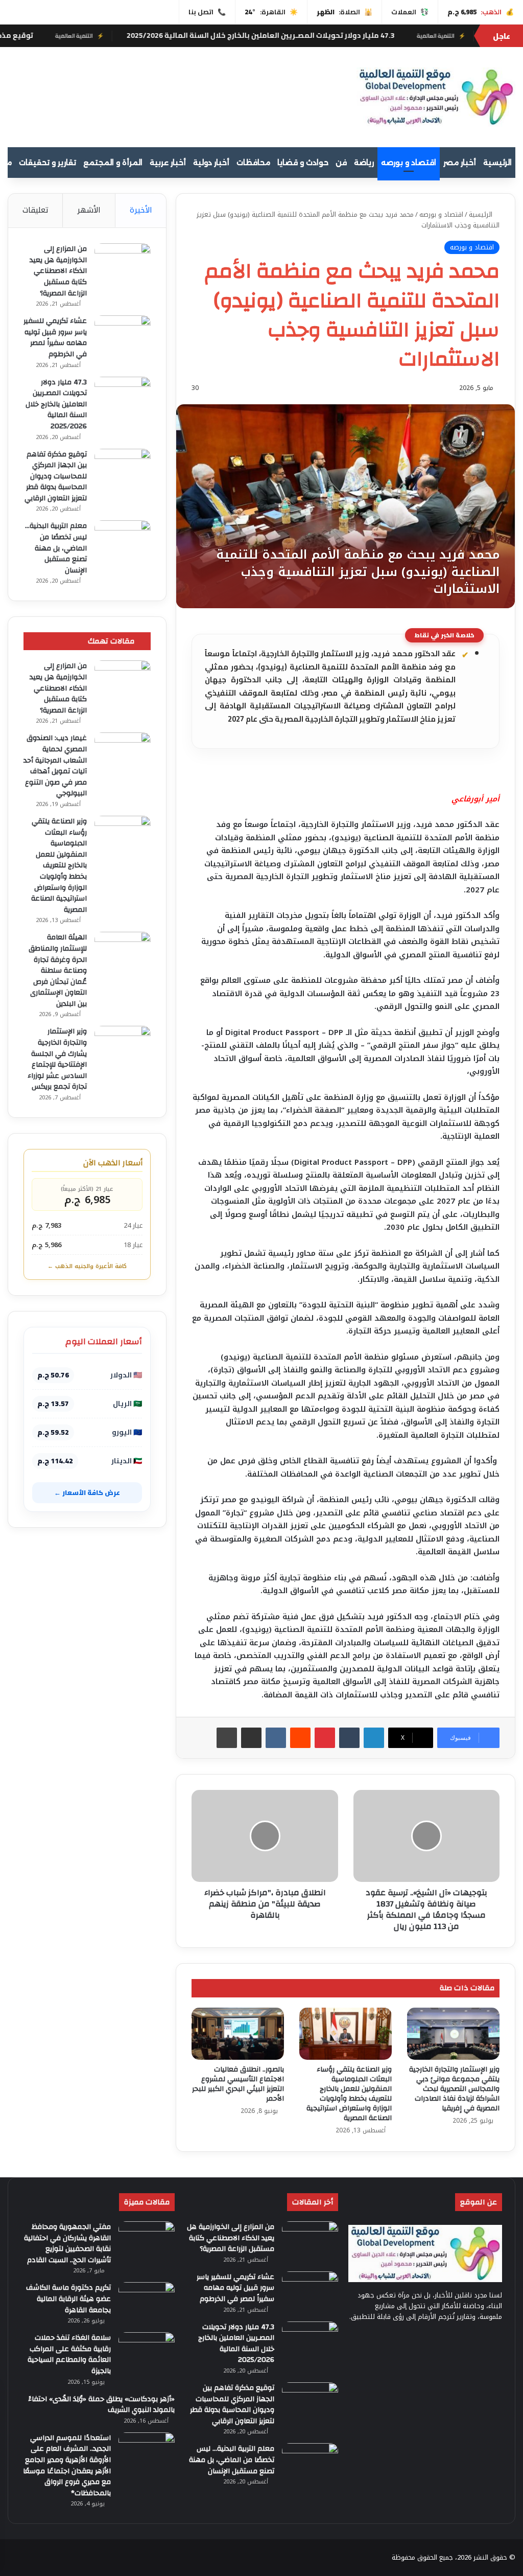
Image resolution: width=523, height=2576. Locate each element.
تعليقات (35, 210)
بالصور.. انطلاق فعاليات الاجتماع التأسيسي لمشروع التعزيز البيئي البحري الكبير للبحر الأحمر (238, 2084)
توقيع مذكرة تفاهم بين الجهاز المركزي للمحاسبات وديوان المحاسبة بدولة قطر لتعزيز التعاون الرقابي (56, 476)
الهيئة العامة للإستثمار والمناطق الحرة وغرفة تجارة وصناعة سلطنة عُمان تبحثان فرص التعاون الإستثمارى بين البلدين (58, 971)
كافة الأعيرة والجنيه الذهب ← (87, 1266)
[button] (333, 96)
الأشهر (89, 210)
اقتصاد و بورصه (409, 163)
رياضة (364, 163)
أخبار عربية (168, 163)
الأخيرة (141, 210)
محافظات (253, 163)
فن (341, 163)
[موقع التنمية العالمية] (436, 97)
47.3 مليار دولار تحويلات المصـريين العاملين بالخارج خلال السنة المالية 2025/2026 (336, 35)
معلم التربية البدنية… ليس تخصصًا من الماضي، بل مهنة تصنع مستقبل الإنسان (56, 548)
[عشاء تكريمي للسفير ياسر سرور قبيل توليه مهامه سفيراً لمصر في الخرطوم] (123, 335)
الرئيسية (497, 163)
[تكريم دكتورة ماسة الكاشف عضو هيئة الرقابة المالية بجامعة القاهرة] (147, 2301)
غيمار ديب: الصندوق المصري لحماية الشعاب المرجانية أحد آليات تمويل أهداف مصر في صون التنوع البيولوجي (55, 766)
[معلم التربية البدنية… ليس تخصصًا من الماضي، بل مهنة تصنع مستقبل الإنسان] (123, 539)
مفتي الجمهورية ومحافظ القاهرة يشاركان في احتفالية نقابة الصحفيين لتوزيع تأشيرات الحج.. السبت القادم (67, 2244)
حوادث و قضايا (303, 163)
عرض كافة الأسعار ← (87, 1492)
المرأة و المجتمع (113, 163)
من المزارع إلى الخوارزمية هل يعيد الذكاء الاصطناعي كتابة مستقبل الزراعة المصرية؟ (58, 271)
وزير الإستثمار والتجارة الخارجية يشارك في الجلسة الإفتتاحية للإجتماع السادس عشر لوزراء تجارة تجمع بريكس (57, 1059)
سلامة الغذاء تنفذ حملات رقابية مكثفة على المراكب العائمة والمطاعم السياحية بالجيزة (69, 2354)
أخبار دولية (211, 163)
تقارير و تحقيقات (47, 163)
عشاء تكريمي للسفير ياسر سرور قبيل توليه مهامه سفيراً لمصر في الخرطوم (55, 338)
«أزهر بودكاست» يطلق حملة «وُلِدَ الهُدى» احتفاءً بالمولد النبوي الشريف (101, 2405)
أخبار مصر (460, 163)
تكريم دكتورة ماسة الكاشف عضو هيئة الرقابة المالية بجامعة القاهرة (68, 2299)
